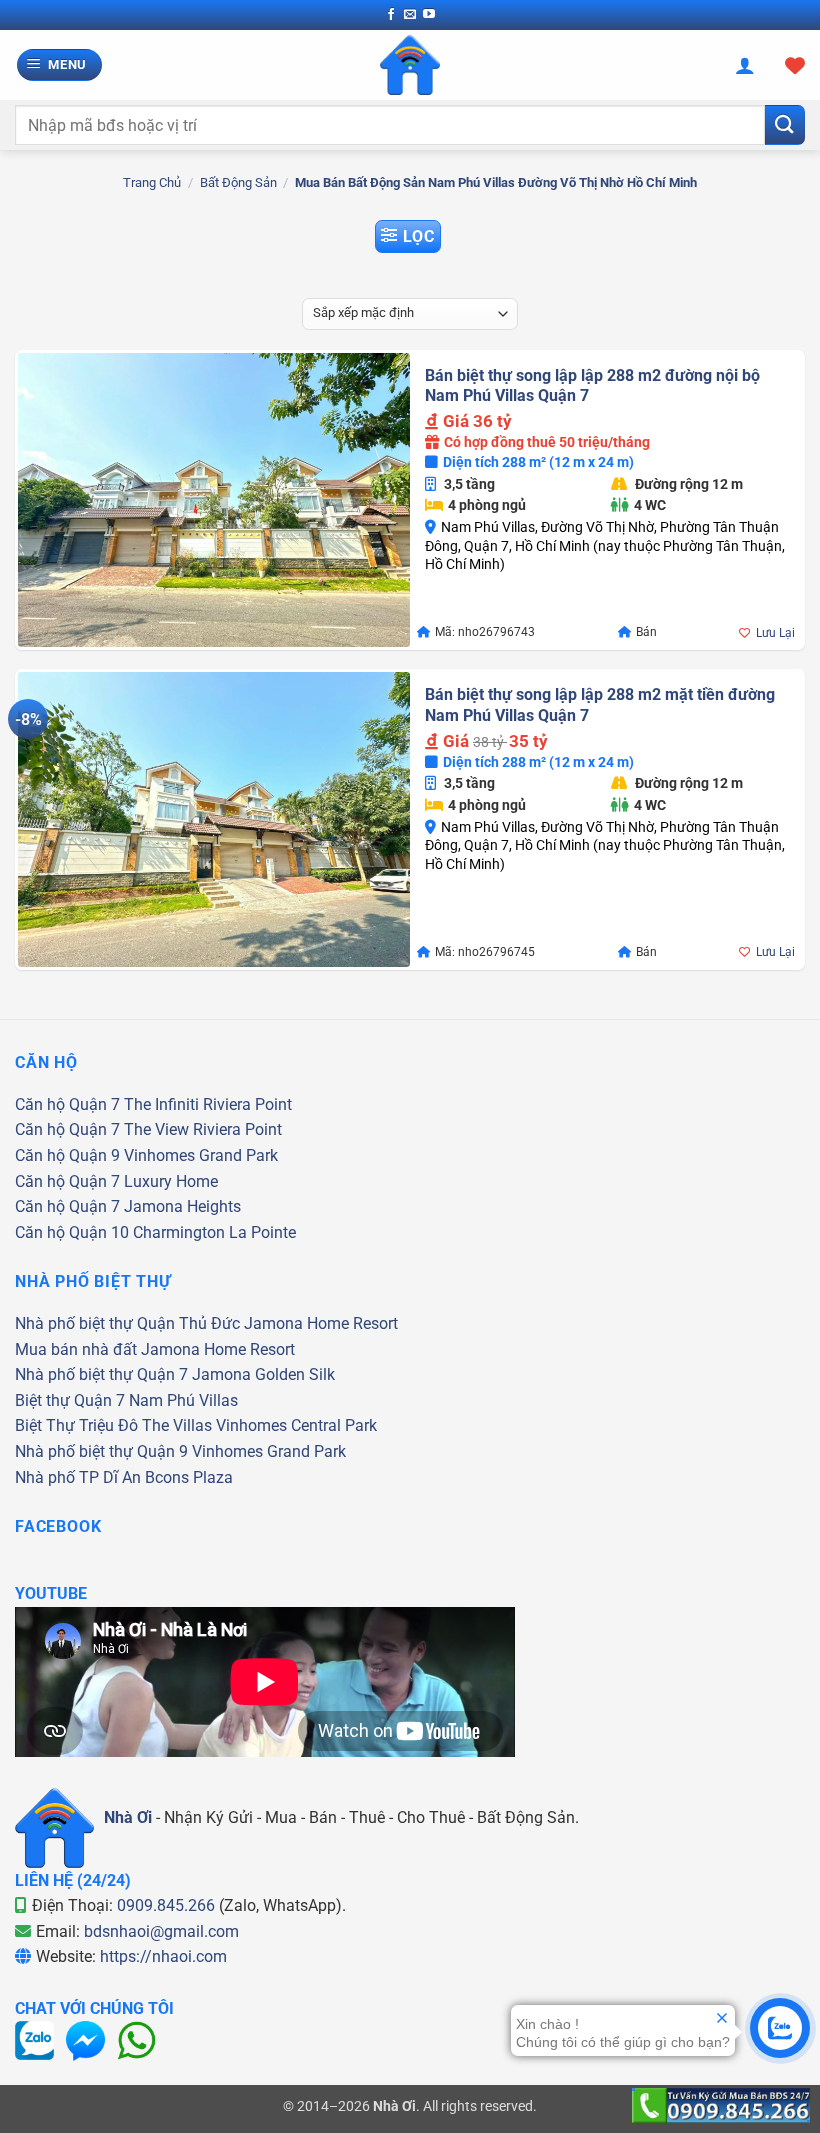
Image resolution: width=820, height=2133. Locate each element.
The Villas (177, 1425)
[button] (60, 65)
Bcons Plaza (189, 1477)
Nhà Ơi (128, 1817)
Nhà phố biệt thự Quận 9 (101, 1451)
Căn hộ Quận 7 (67, 1104)
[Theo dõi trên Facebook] (391, 15)
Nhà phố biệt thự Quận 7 (101, 1374)
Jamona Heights (182, 1206)
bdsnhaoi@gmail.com (161, 1931)
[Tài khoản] (745, 65)
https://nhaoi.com (163, 1956)
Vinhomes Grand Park (201, 1155)
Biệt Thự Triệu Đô (76, 1425)
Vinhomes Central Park (296, 1425)
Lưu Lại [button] (775, 633)
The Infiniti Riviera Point (208, 1104)
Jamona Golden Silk (263, 1374)
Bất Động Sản (238, 182)
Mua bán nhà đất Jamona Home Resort (155, 1349)
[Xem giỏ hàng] (795, 65)
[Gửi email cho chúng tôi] (410, 15)
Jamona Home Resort (321, 1323)
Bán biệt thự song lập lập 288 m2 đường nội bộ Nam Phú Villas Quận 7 (592, 386)
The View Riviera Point (203, 1129)
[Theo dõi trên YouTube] (429, 15)
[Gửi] (785, 124)
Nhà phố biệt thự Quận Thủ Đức (127, 1323)
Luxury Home (171, 1181)
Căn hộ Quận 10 (72, 1232)
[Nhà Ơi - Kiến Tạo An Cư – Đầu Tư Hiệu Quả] (410, 65)
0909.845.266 (166, 1905)
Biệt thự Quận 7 (70, 1400)
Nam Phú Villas (183, 1400)
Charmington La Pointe (214, 1232)
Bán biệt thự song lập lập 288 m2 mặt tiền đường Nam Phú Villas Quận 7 (600, 705)
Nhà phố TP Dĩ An (78, 1477)
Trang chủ (152, 182)
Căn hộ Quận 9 (67, 1155)
